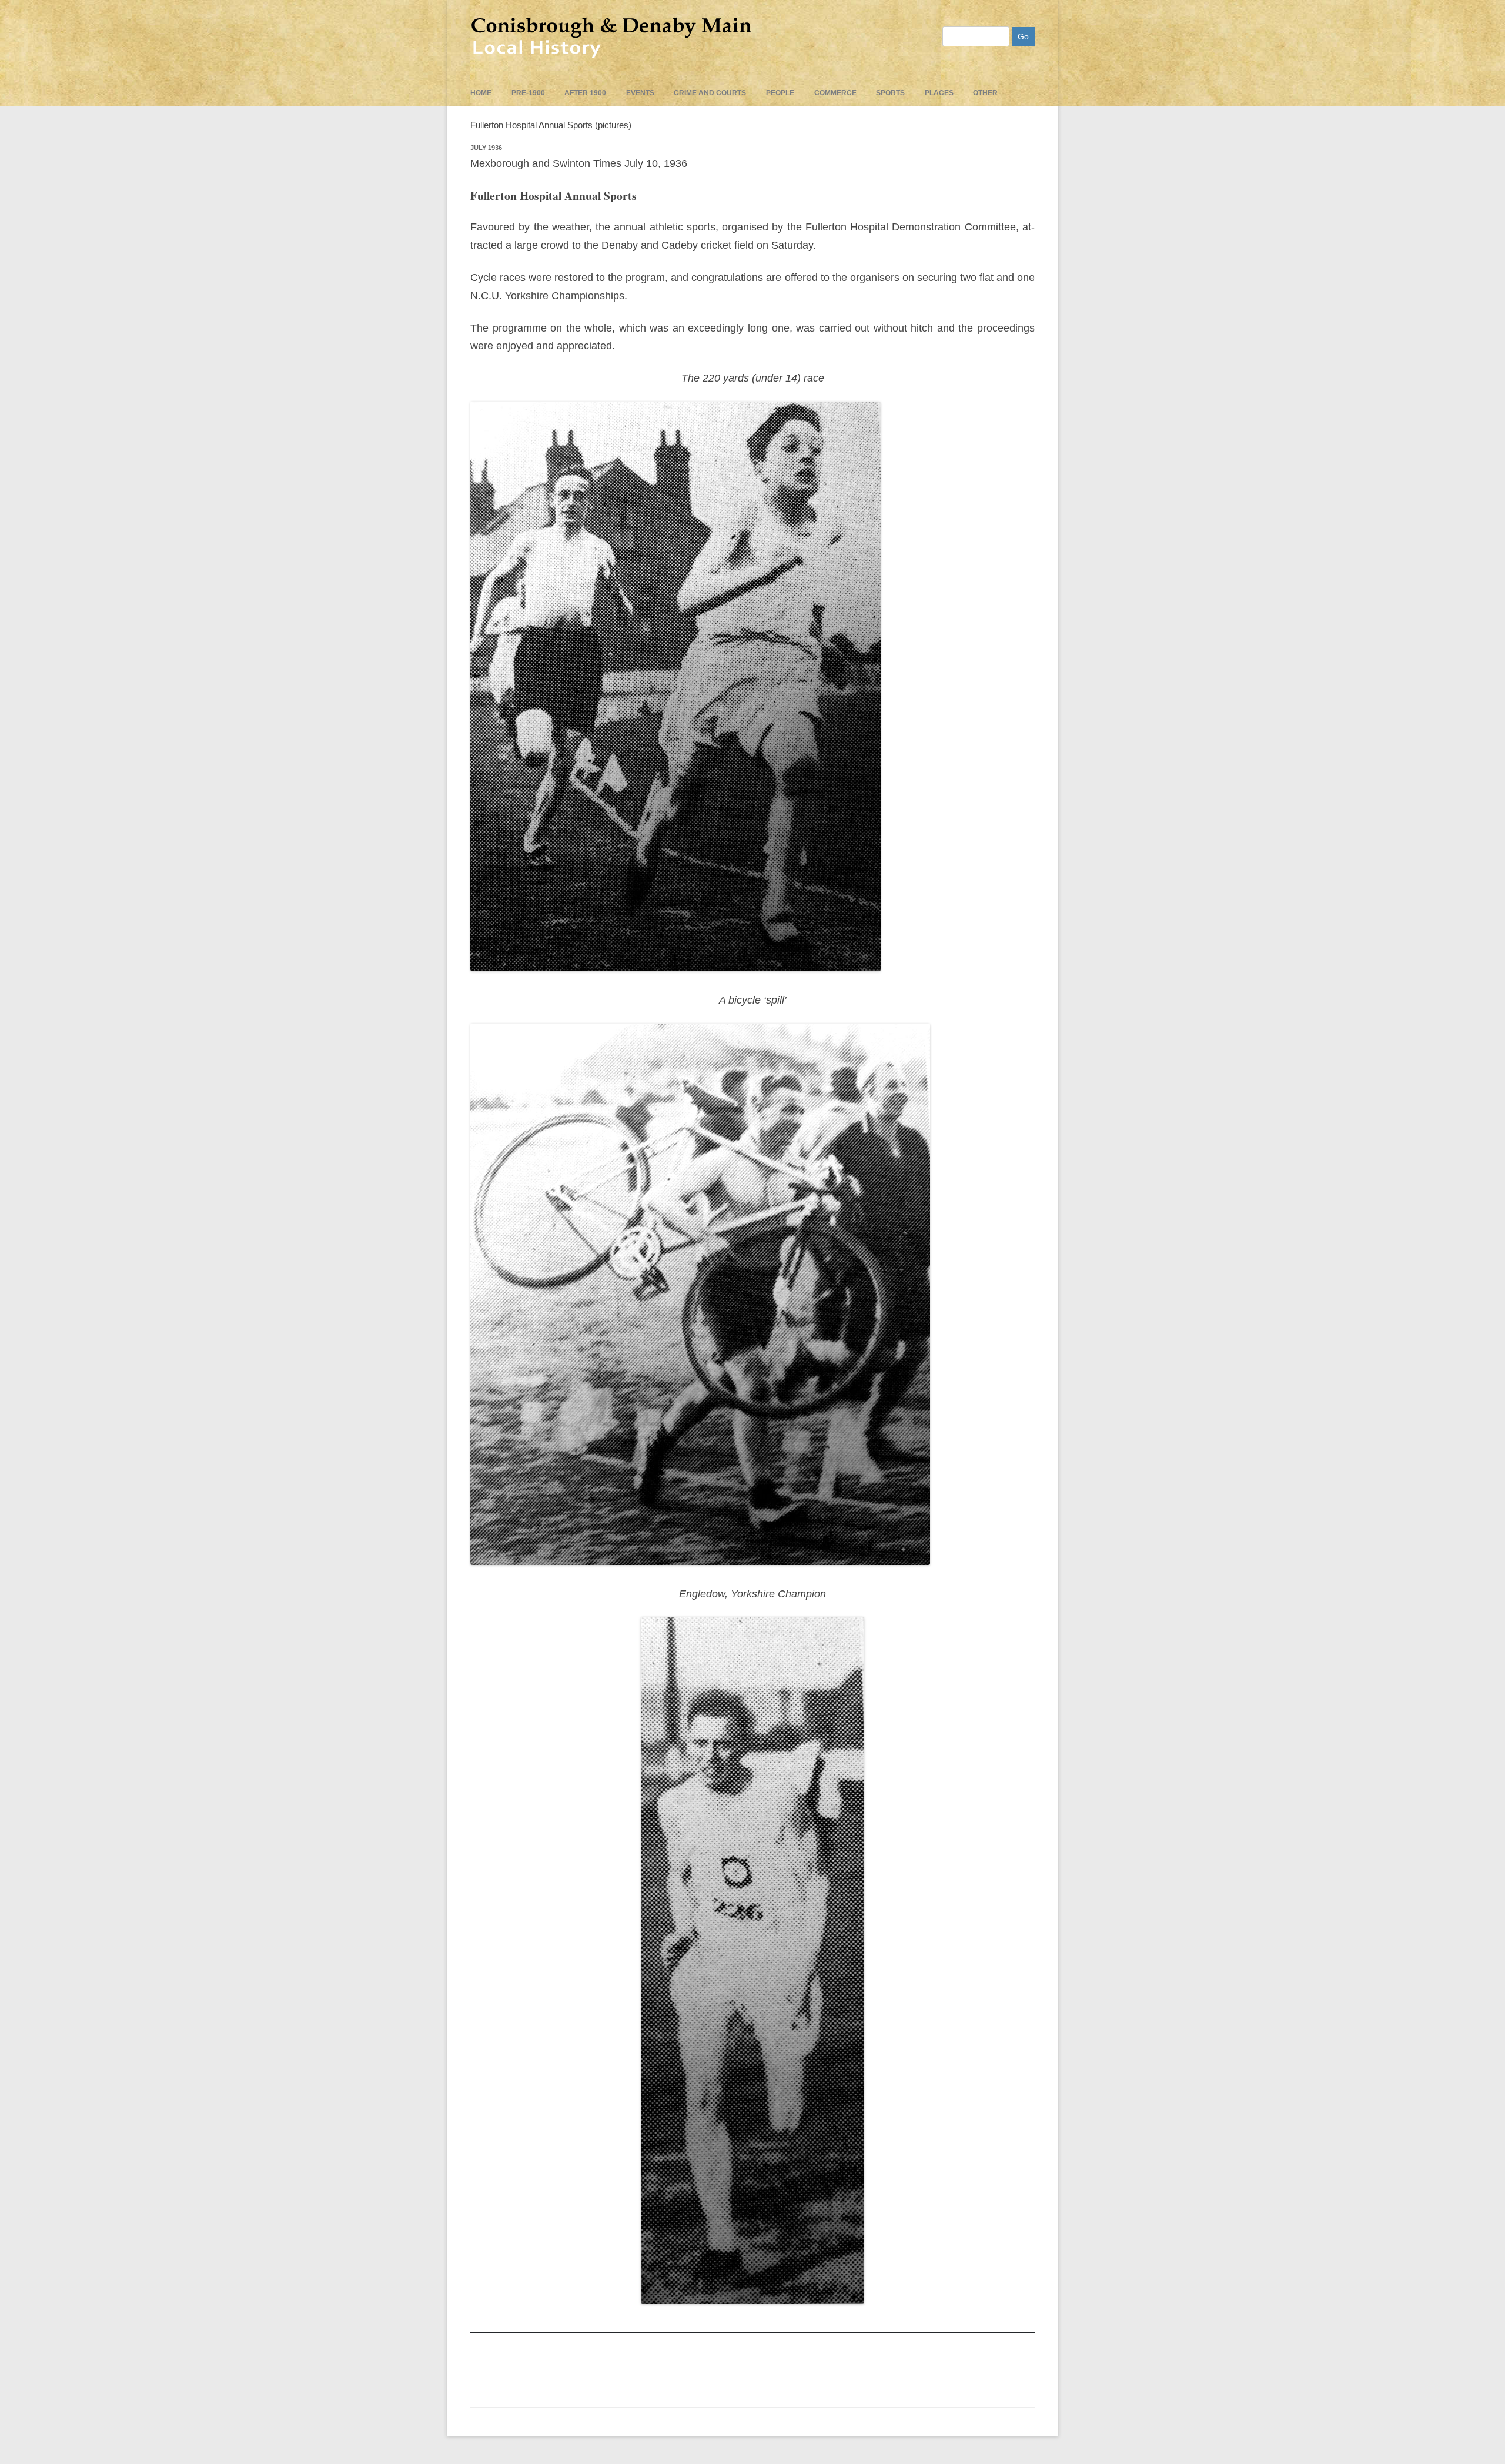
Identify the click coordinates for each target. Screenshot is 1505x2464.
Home (481, 93)
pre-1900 (528, 93)
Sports (890, 93)
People (780, 93)
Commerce (835, 93)
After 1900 (585, 93)
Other (985, 93)
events (640, 93)
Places (939, 93)
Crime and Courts (710, 93)
